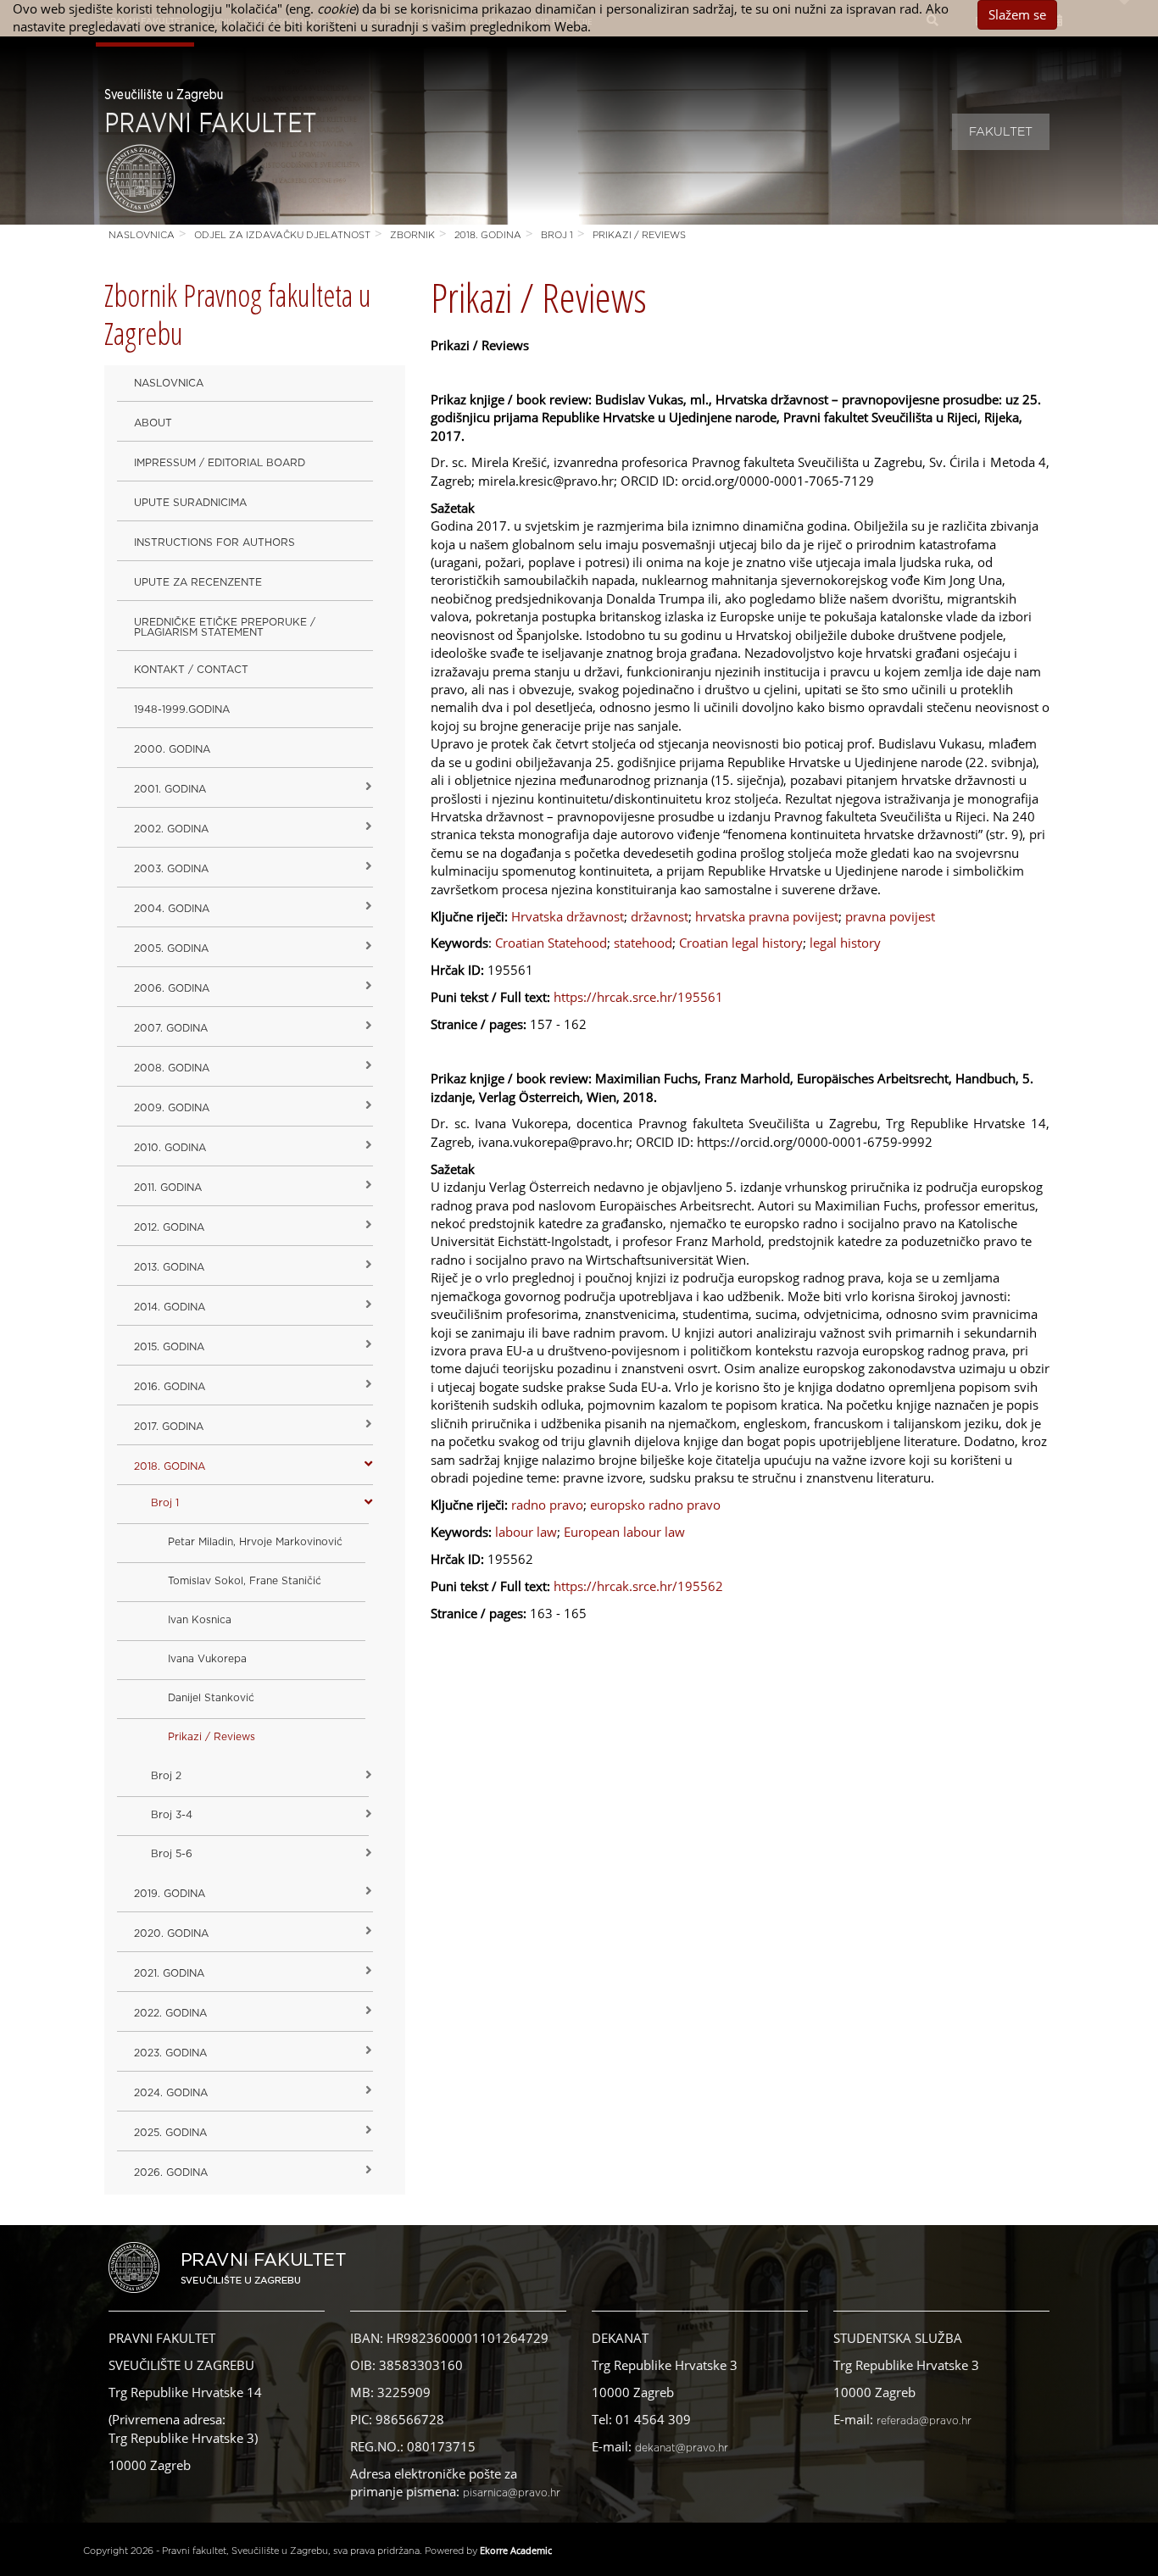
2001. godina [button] (170, 789)
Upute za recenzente (198, 582)
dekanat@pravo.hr (682, 2448)
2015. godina (169, 1347)
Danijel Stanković (211, 1698)
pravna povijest (890, 916)
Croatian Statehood (551, 943)
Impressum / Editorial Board (220, 463)
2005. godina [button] (171, 949)
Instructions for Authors (214, 542)
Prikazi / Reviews (639, 235)
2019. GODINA (170, 1894)
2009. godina (172, 1108)
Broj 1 (557, 235)
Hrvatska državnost (568, 916)
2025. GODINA (170, 2133)
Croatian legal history (741, 943)
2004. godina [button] (172, 909)
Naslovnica (142, 235)
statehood (643, 943)
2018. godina (488, 235)
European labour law (624, 1532)
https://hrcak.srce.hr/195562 (638, 1586)
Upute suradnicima (190, 503)
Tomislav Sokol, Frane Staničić (245, 1581)
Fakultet (1001, 132)
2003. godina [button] (171, 869)
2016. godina (170, 1387)
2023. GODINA (170, 2053)
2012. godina (169, 1227)
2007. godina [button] (171, 1028)
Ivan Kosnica (200, 1620)
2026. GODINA (171, 2173)
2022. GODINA (170, 2013)
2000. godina (172, 749)
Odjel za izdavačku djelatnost (282, 235)
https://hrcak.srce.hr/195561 (638, 997)
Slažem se (1017, 14)
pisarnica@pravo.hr (512, 2493)
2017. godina (169, 1427)
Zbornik (412, 235)
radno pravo (547, 1505)
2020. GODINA (171, 1933)
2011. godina (168, 1188)
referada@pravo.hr (924, 2421)
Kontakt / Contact (191, 670)
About (153, 423)
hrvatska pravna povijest (767, 916)
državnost (660, 916)
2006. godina (172, 988)
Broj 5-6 (172, 1854)
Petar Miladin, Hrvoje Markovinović (255, 1542)
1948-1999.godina (182, 709)
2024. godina (171, 2093)
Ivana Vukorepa (207, 1659)
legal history (845, 943)
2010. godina (170, 1148)
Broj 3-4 (172, 1815)
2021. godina (169, 1973)
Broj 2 (166, 1776)
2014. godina (170, 1307)
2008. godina (172, 1068)
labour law (526, 1532)
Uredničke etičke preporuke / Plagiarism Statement (225, 627)
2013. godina (169, 1267)
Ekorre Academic (516, 2550)
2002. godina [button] (171, 829)
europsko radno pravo (655, 1505)
